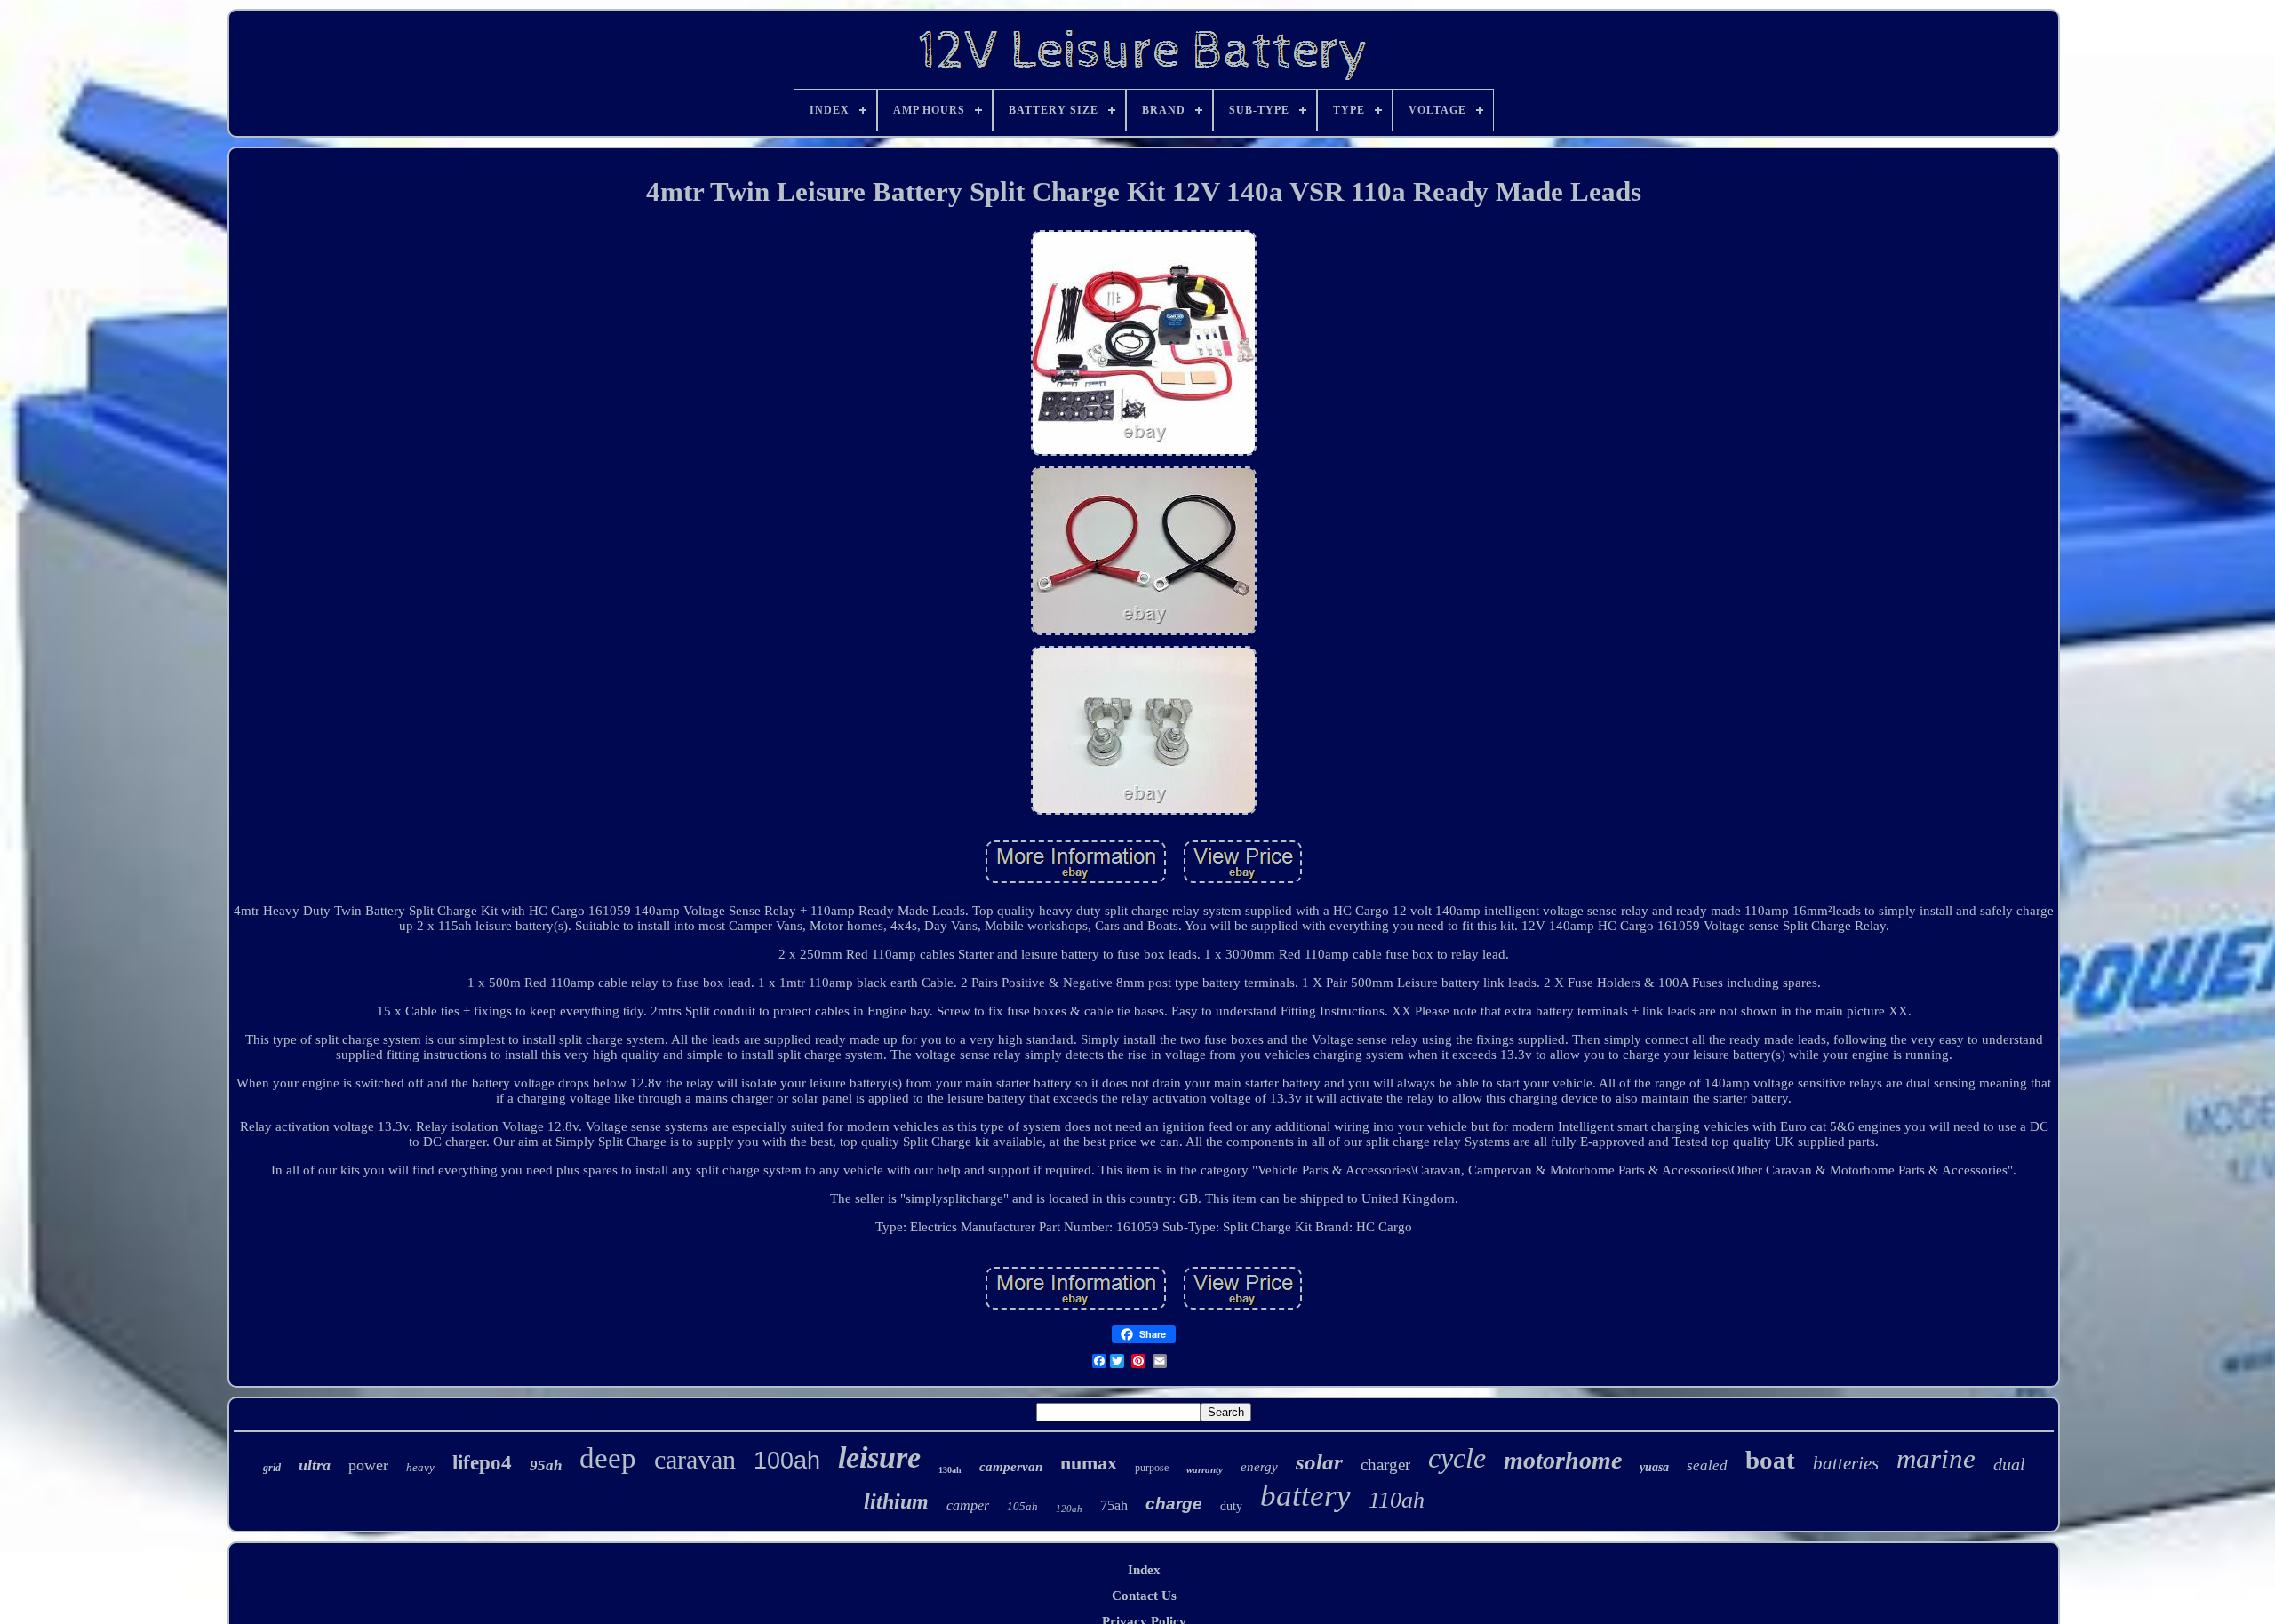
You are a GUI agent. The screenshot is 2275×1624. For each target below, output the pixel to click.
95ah (546, 1465)
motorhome (1563, 1460)
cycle (1457, 1458)
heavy (420, 1467)
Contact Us (1144, 1596)
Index (1144, 1570)
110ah (1397, 1500)
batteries (1846, 1463)
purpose (1152, 1468)
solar (1319, 1462)
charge (1174, 1504)
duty (1231, 1506)
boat (1770, 1460)
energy (1259, 1467)
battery (1305, 1496)
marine (1936, 1458)
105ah (1022, 1506)
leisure (879, 1457)
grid (272, 1468)
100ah (787, 1461)
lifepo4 (482, 1463)
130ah (950, 1470)
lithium (896, 1501)
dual (2009, 1464)
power (368, 1465)
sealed (1707, 1465)
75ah (1114, 1505)
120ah (1069, 1509)
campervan (1011, 1467)
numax (1089, 1463)
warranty (1205, 1469)
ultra (315, 1465)
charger (1385, 1465)
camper (968, 1505)
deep (608, 1458)
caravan (695, 1459)
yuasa (1654, 1467)
